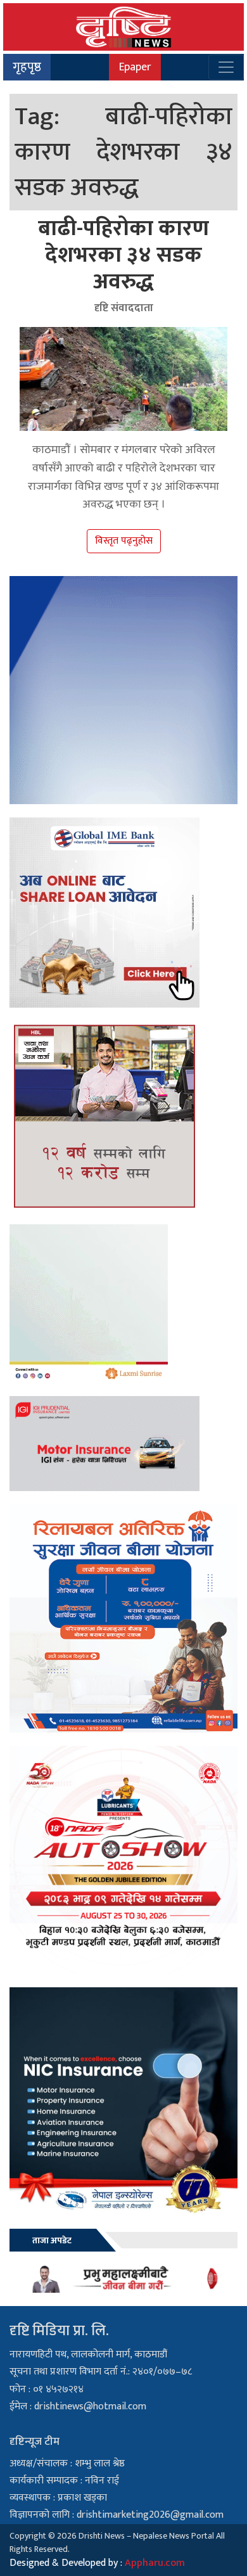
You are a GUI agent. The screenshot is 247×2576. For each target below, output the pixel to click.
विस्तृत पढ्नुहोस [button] (124, 541)
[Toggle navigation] (226, 67)
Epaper (135, 67)
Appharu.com (155, 2563)
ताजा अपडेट (52, 2240)
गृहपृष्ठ (27, 67)
